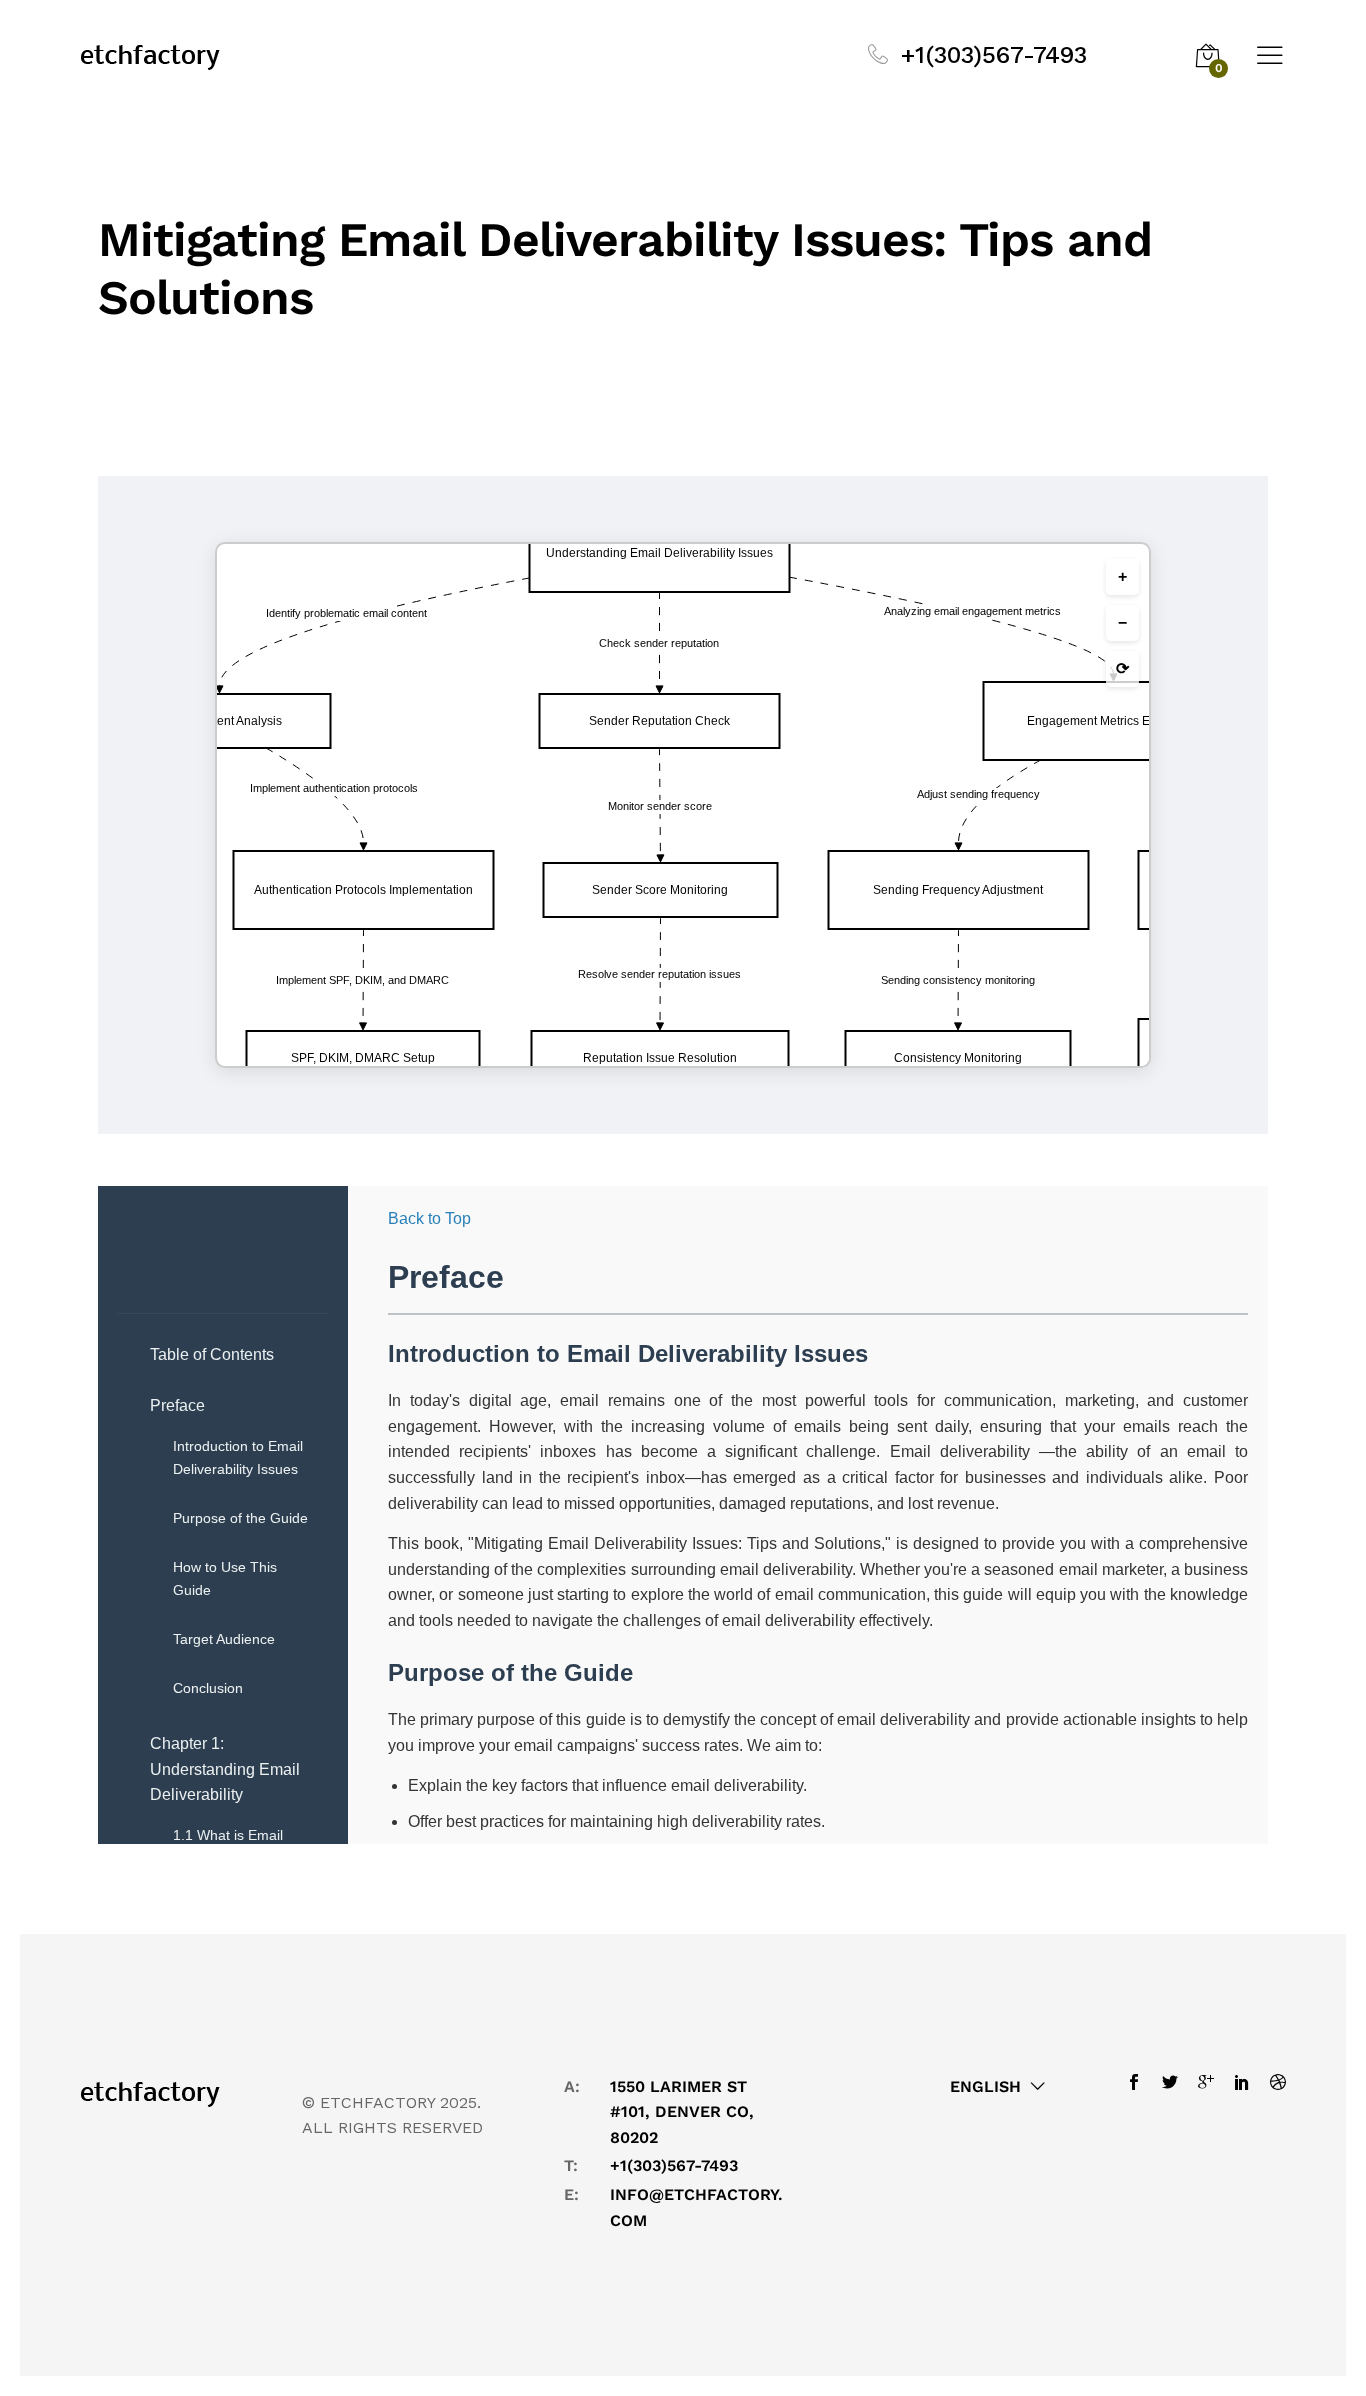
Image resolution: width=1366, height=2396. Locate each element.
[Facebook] (1139, 2082)
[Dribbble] (1273, 2082)
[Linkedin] (1242, 2082)
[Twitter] (1170, 2082)
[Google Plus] (1206, 2082)
